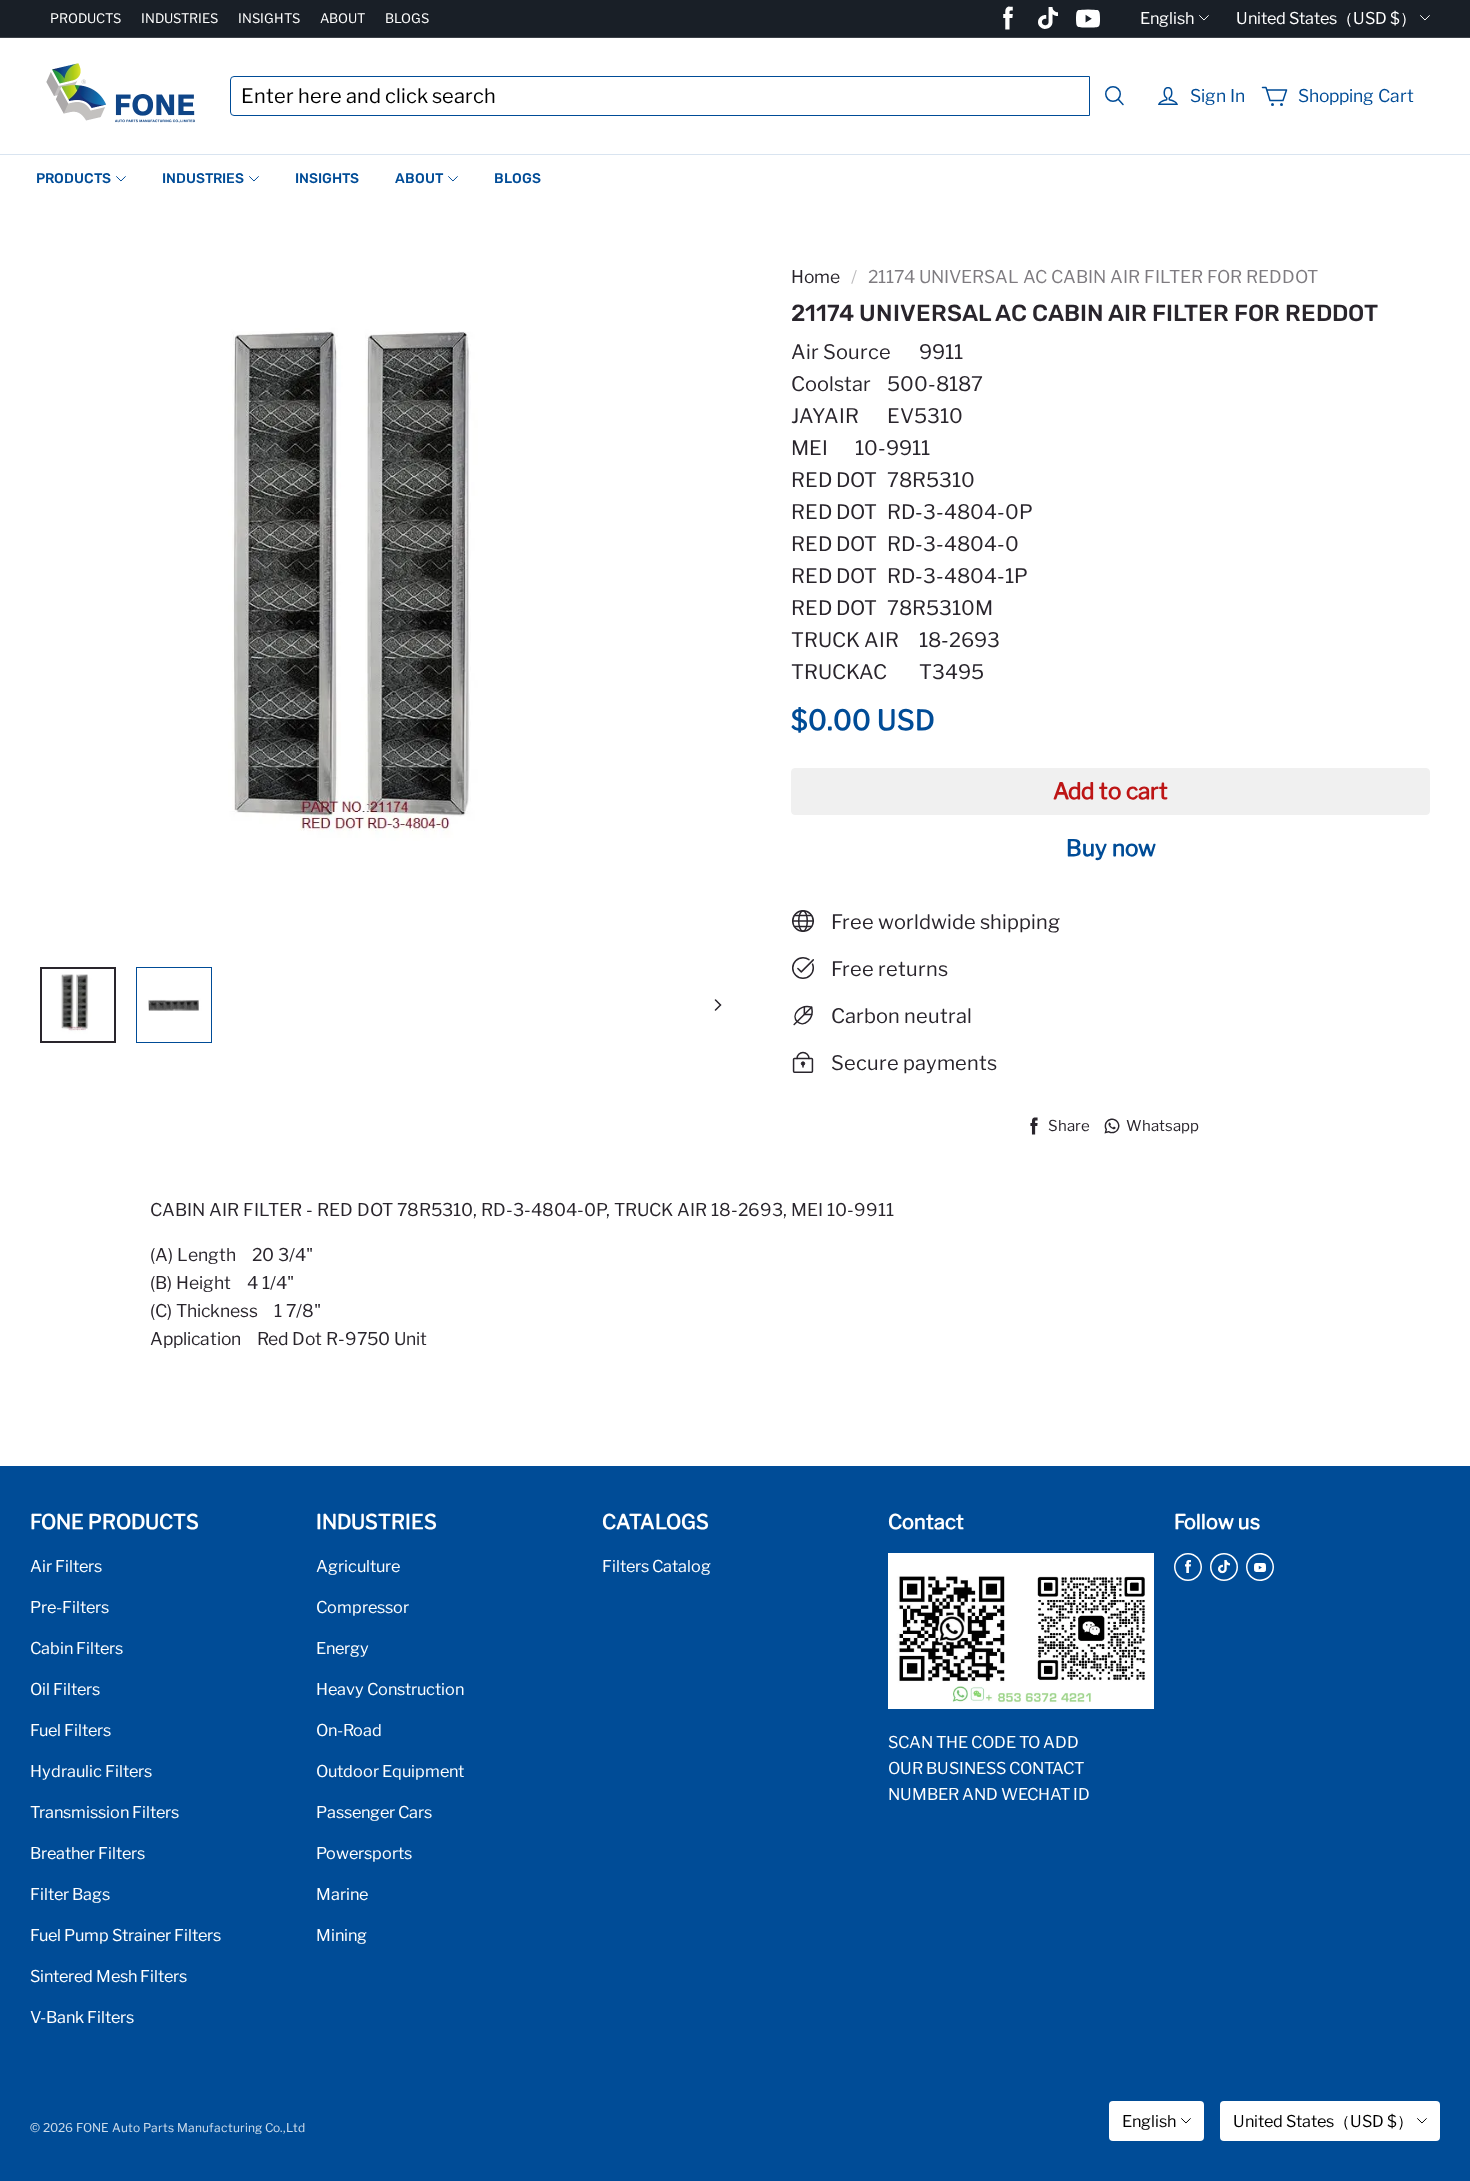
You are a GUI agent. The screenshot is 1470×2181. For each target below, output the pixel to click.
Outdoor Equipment (390, 1771)
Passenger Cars (374, 1812)
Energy (342, 1648)
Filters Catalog (656, 1566)
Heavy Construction (390, 1689)
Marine (342, 1894)
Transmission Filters (104, 1812)
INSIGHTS (269, 18)
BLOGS (407, 18)
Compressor (362, 1607)
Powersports (364, 1853)
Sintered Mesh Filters (108, 1976)
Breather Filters (87, 1853)
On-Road (349, 1730)
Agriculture (358, 1566)
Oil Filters (65, 1689)
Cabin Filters (76, 1648)
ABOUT (342, 18)
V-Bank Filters (82, 2017)
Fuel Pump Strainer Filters (125, 1935)
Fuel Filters (70, 1730)
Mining (341, 1935)
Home (815, 276)
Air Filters (66, 1566)
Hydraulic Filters (91, 1771)
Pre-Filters (69, 1607)
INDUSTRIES (179, 18)
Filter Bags (70, 1894)
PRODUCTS (85, 18)
